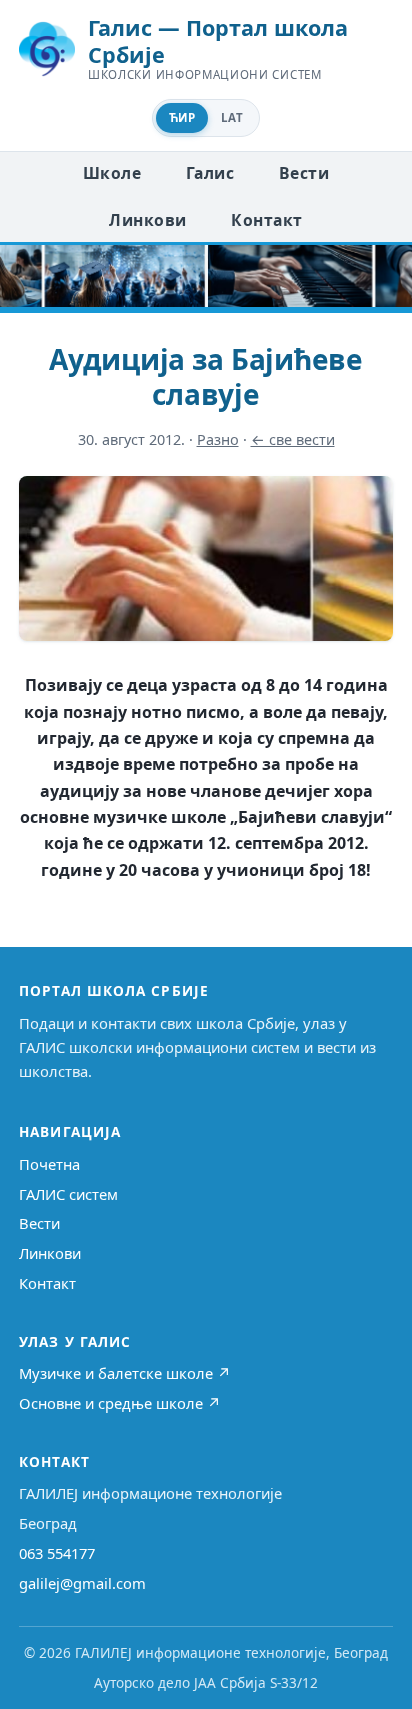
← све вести (293, 439)
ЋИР (182, 117)
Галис (210, 173)
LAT (232, 117)
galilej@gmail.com (82, 1583)
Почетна (49, 1164)
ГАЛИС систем (68, 1194)
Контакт (266, 220)
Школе (112, 173)
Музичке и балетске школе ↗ (125, 1373)
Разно (218, 439)
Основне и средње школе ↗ (120, 1403)
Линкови (147, 220)
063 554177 (57, 1553)
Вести (304, 173)
